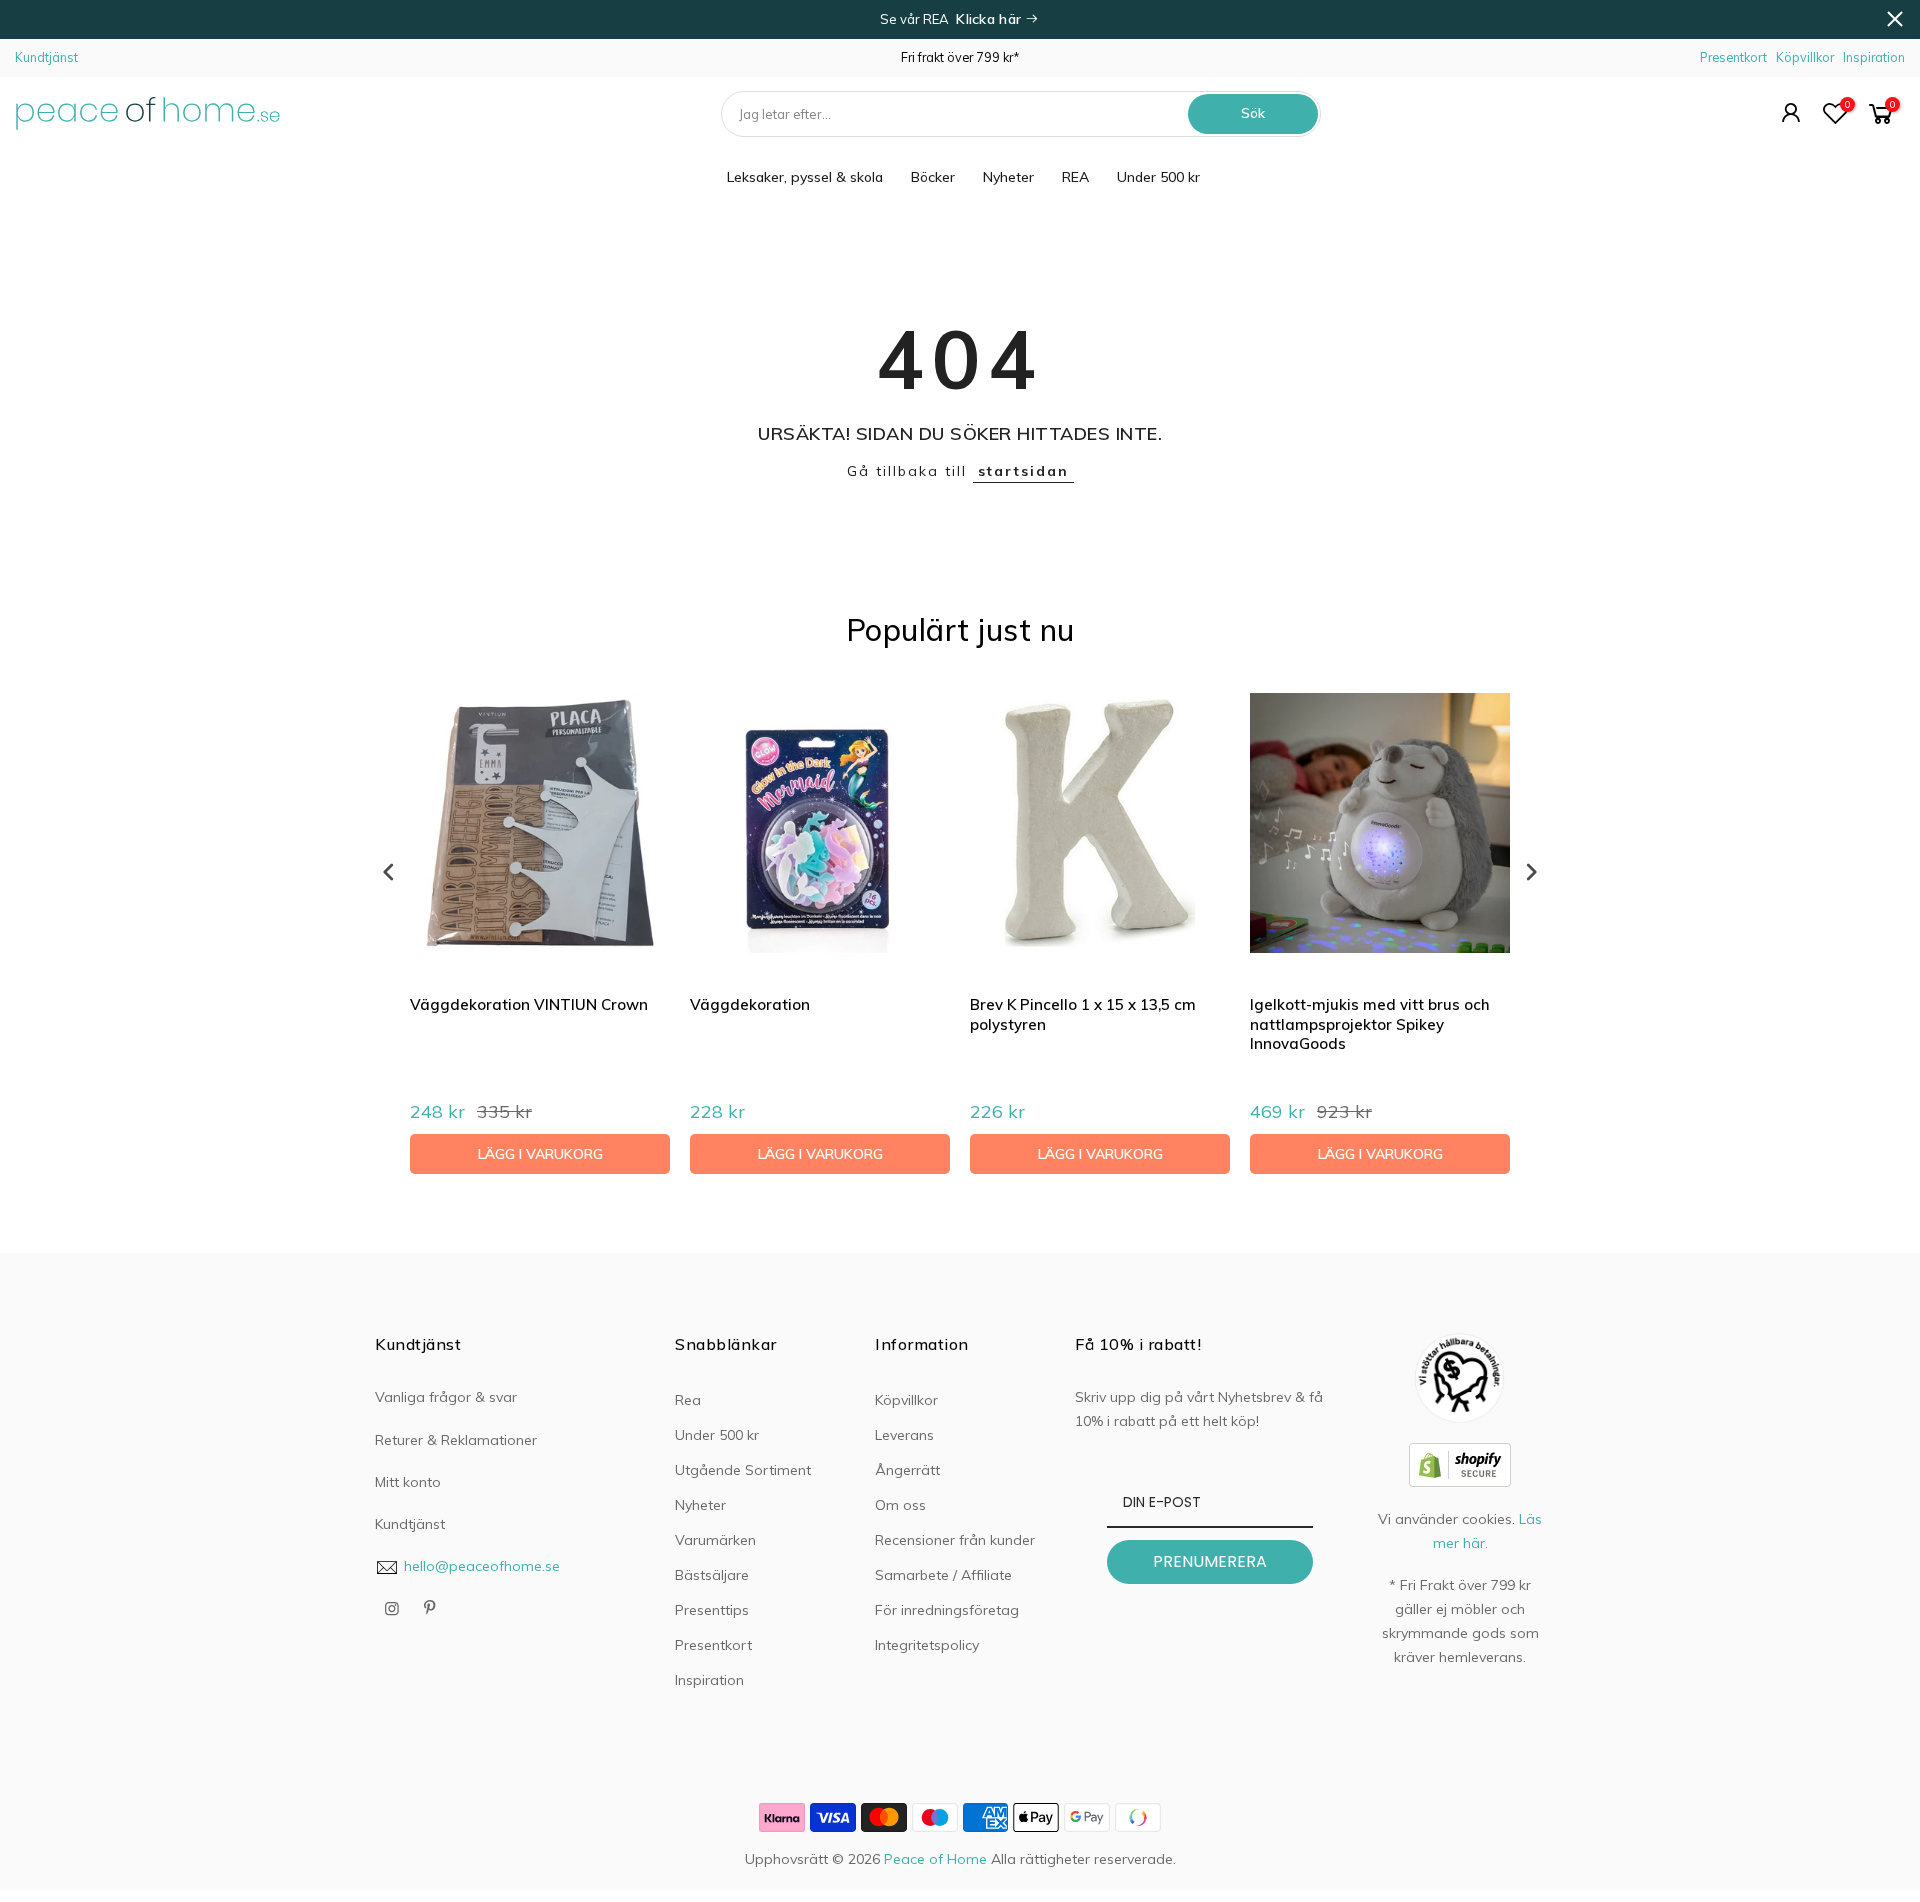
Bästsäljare (712, 1575)
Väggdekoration (750, 1004)
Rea (688, 1400)
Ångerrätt (907, 1470)
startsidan (1023, 471)
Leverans (904, 1435)
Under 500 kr (1158, 177)
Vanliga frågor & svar (446, 1397)
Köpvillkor (1805, 57)
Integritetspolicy (927, 1645)
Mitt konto (408, 1482)
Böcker (933, 177)
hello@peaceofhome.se (482, 1566)
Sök (1253, 113)
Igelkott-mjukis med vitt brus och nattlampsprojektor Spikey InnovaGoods (1370, 1024)
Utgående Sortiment (743, 1470)
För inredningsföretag (947, 1610)
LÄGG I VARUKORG (540, 1154)
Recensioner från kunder (955, 1540)
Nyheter (1008, 177)
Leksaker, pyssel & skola (805, 177)
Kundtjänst (46, 57)
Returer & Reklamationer (456, 1440)
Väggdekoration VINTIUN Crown (529, 1004)
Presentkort (1733, 57)
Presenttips (712, 1610)
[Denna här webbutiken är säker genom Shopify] (1460, 1463)
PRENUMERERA (1210, 1561)
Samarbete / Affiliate (943, 1575)
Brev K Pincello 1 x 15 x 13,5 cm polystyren (1083, 1014)
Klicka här (990, 19)
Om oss (900, 1505)
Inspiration (1874, 57)
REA (1075, 177)
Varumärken (715, 1540)
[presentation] (389, 871)
